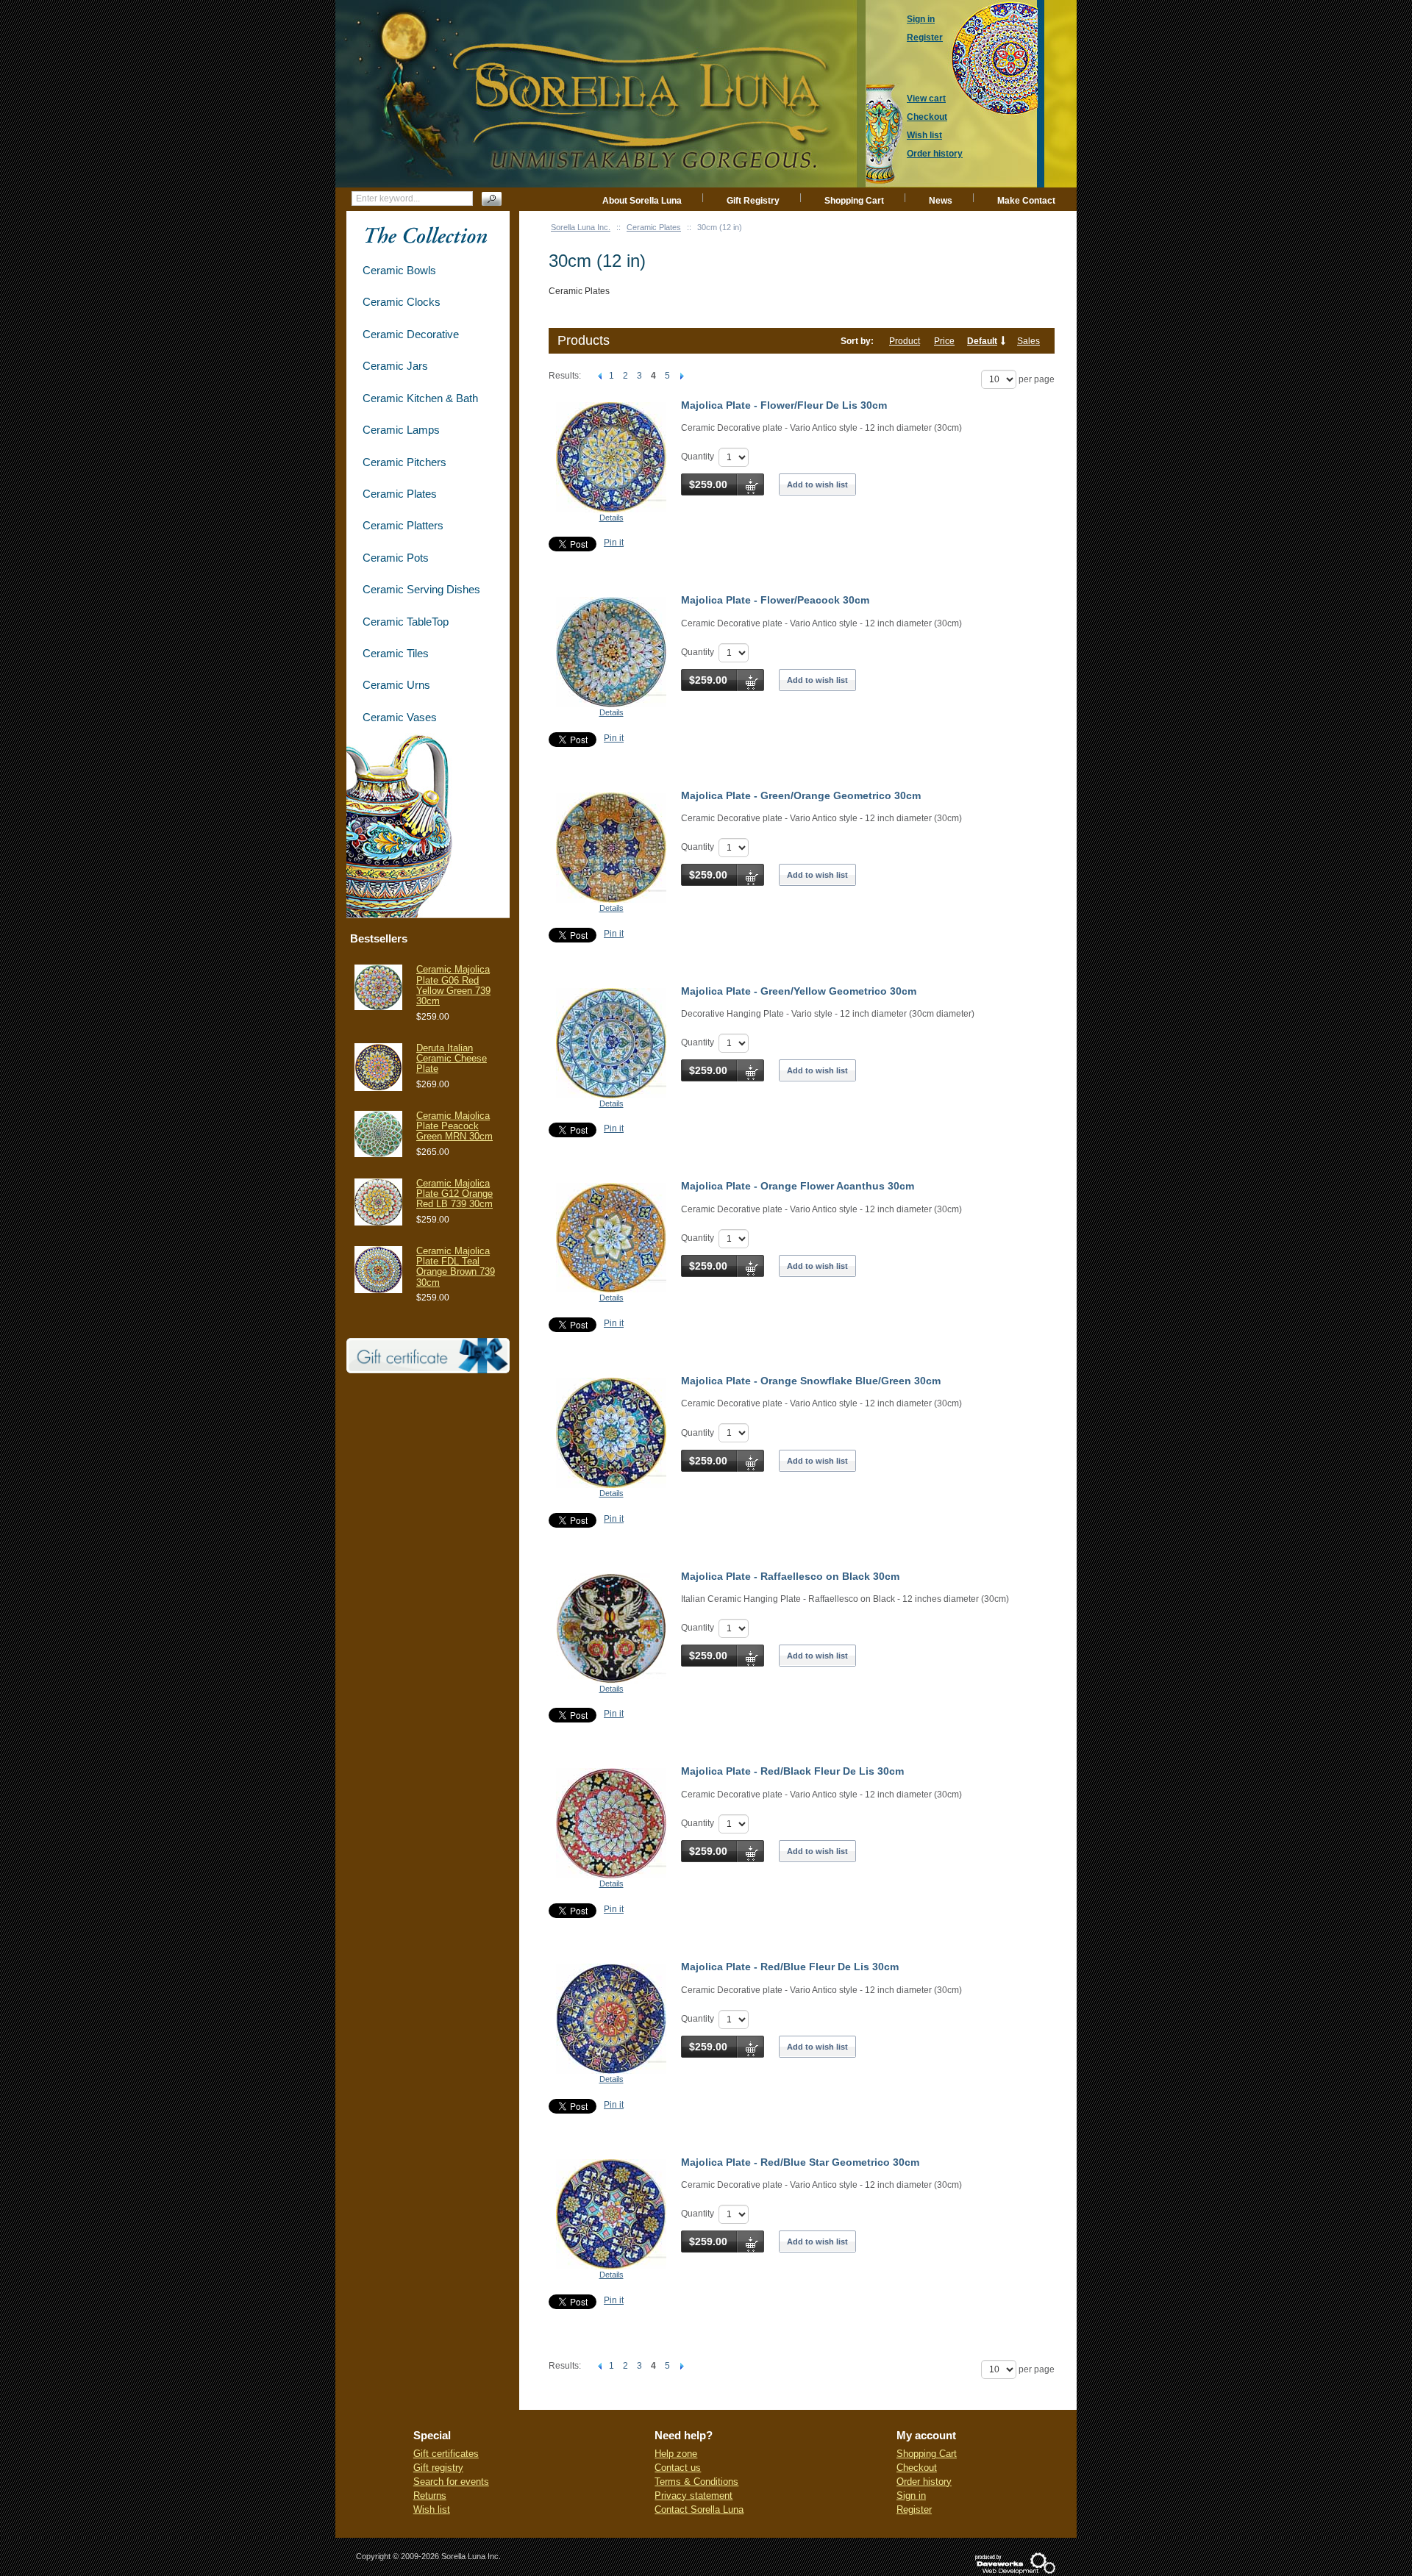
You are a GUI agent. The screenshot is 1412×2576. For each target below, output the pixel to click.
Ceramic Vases (400, 717)
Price (944, 341)
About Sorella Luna (642, 201)
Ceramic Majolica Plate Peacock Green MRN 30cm (454, 1126)
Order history (924, 2482)
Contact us (678, 2468)
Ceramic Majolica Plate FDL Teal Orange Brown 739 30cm (456, 1267)
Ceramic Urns (396, 685)
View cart (926, 99)
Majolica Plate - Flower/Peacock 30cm (775, 600)
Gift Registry (753, 201)
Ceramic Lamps (401, 430)
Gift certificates (446, 2454)
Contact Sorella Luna (699, 2509)
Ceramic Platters (403, 525)
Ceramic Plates (654, 227)
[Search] (492, 199)
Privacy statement (693, 2495)
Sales (1028, 341)
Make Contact (1026, 201)
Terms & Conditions (696, 2482)
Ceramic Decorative (411, 334)
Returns (430, 2495)
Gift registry (438, 2468)
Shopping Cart (854, 201)
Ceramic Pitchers (404, 462)
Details (611, 518)
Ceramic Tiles (396, 653)
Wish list (432, 2509)
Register (914, 2509)
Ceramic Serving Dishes (421, 589)
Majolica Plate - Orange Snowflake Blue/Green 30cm (811, 1381)
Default (982, 341)
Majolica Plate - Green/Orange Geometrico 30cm (801, 795)
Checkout (917, 2468)
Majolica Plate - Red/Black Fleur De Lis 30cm (792, 1771)
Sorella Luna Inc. (581, 227)
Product (905, 341)
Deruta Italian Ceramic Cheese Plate (452, 1059)
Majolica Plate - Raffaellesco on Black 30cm (790, 1576)
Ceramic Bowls (399, 270)
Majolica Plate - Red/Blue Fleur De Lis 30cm (790, 1967)
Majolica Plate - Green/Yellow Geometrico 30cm (799, 991)
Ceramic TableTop (406, 622)
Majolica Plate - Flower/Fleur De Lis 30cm (784, 405)
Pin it (614, 543)
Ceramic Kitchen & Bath (420, 398)
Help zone (676, 2454)
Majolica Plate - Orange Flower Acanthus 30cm (798, 1186)
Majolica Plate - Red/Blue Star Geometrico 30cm (800, 2162)
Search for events (451, 2482)
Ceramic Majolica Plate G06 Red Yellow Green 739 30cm (453, 985)
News (941, 201)
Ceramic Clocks (402, 302)
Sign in (911, 2495)
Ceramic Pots (396, 558)
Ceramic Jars (395, 366)
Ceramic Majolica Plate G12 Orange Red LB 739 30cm (454, 1194)
